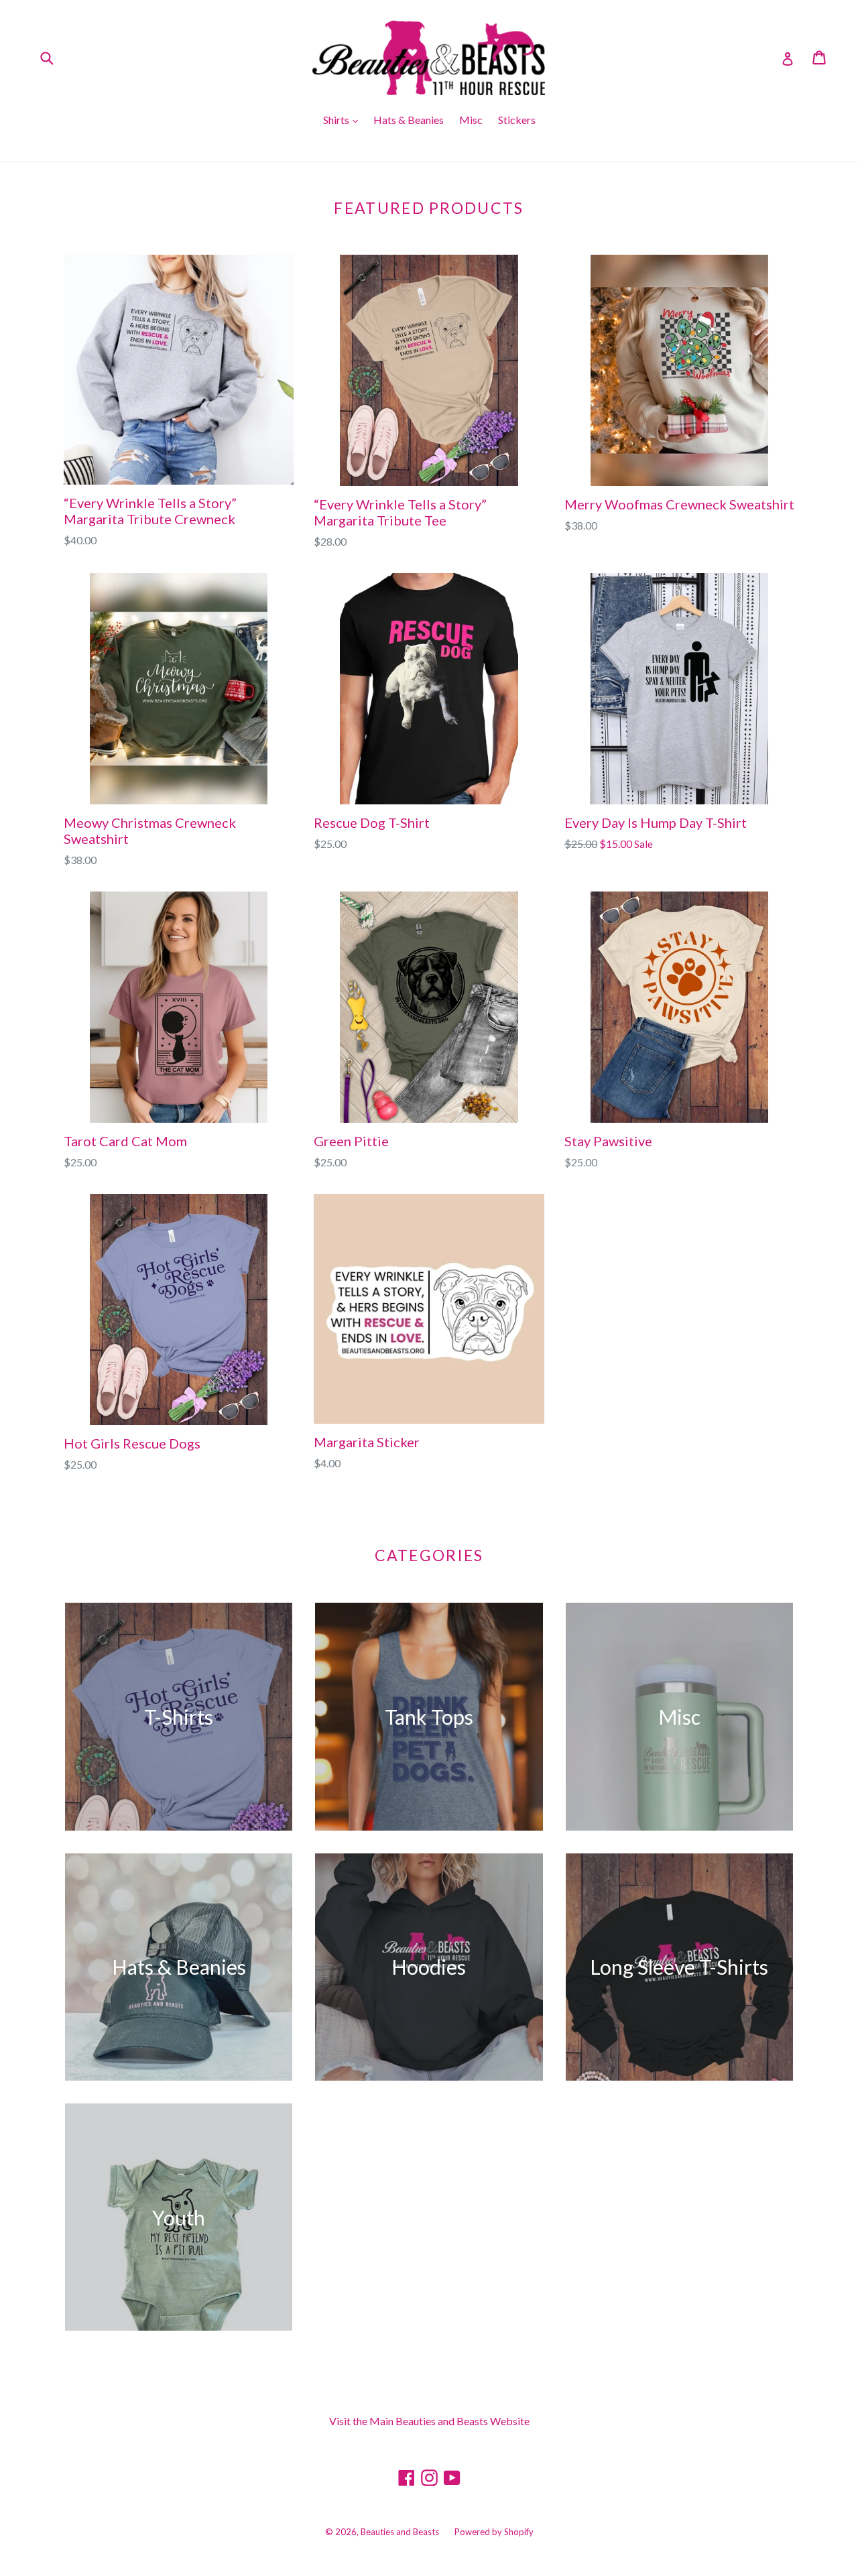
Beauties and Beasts (400, 2532)
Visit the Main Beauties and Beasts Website (429, 2421)
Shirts (337, 120)
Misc (471, 120)
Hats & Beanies (409, 120)
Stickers (517, 120)
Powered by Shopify (494, 2532)
